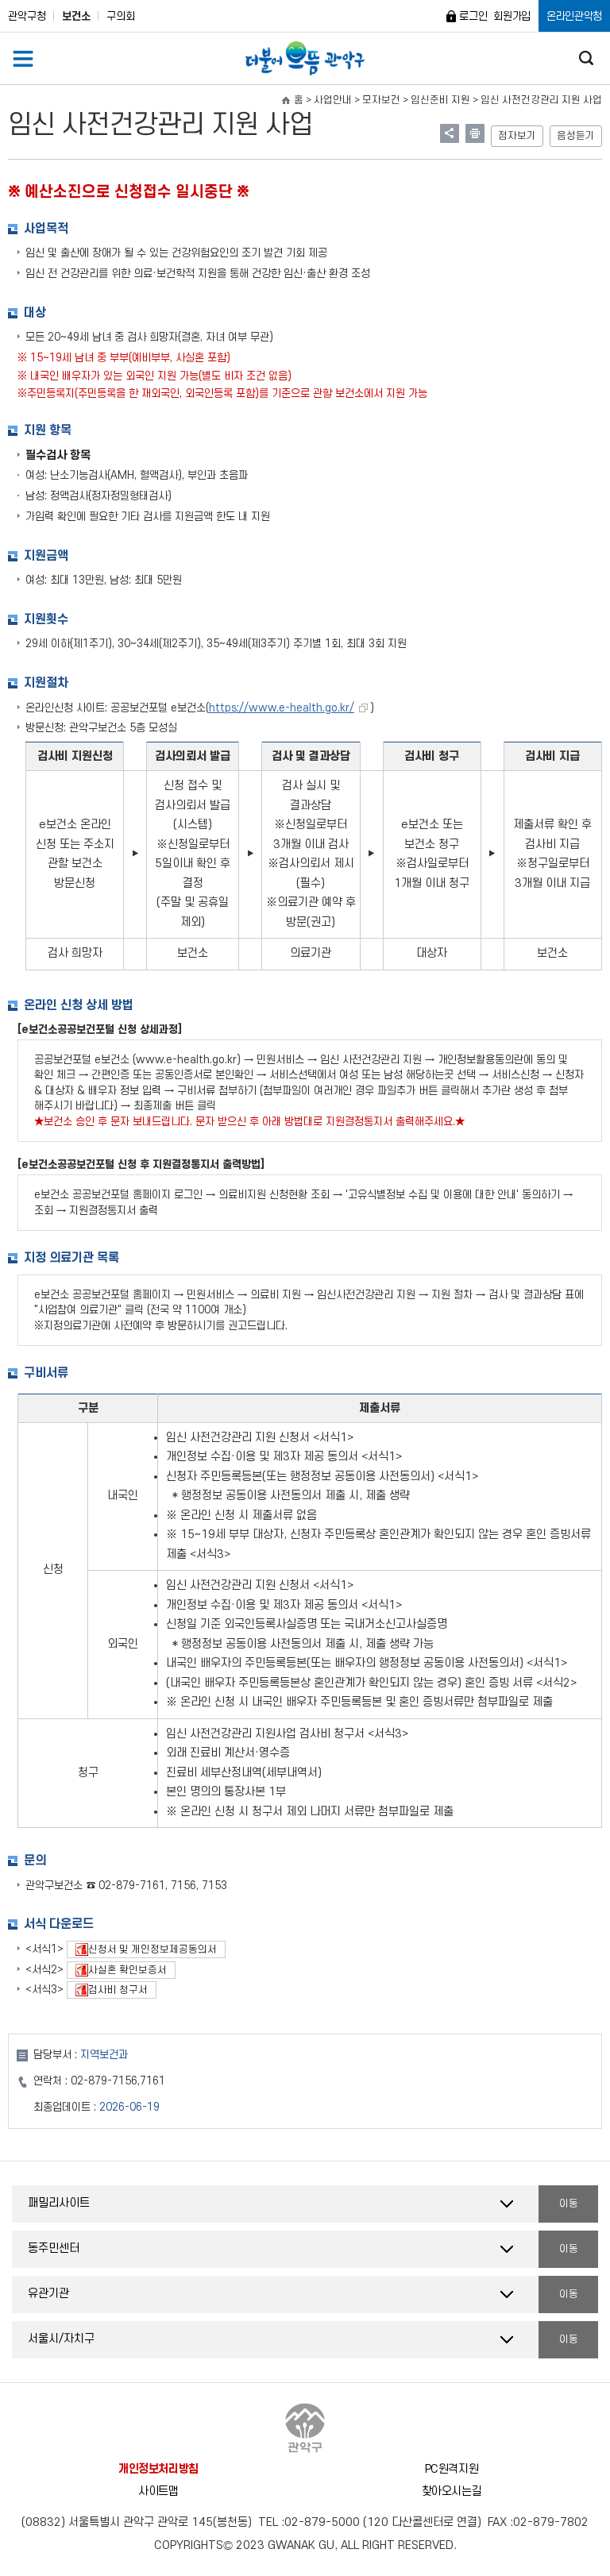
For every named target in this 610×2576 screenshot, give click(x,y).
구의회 (121, 16)
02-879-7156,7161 (118, 2081)
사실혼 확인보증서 (117, 1970)
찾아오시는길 (452, 2491)
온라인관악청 (574, 16)
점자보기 (517, 136)
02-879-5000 (322, 2522)
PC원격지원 (452, 2469)
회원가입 (512, 16)
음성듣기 (576, 136)
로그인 (473, 16)
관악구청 (27, 16)
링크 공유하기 (450, 133)
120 (378, 2522)
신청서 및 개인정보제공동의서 (142, 1949)
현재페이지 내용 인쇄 (475, 133)
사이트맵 (158, 2491)
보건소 (76, 16)
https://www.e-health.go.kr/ (282, 708)
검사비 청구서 (107, 1990)
